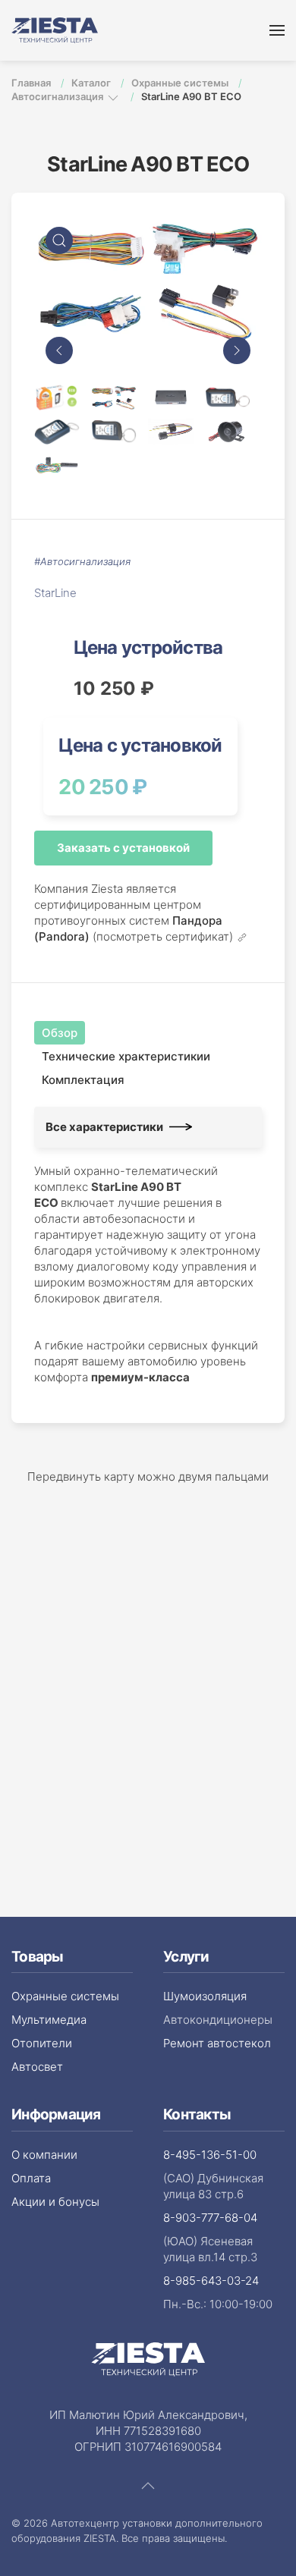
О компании (44, 2155)
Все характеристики (104, 1127)
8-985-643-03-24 (211, 2281)
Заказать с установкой (123, 848)
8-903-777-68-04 (210, 2218)
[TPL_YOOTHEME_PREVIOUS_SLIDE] (59, 350)
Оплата (31, 2178)
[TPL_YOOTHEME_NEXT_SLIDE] (237, 350)
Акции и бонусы (55, 2202)
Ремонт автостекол (217, 2043)
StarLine (55, 593)
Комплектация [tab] (83, 1080)
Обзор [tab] (60, 1033)
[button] (277, 30)
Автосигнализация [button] (58, 96)
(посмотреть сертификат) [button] (164, 938)
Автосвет (37, 2067)
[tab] (57, 397)
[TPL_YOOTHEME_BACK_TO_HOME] (55, 30)
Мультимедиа (49, 2020)
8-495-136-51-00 (210, 2155)
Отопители (42, 2043)
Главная (32, 83)
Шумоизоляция (205, 1996)
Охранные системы (181, 83)
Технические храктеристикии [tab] (126, 1056)
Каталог (92, 83)
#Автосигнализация (82, 561)
